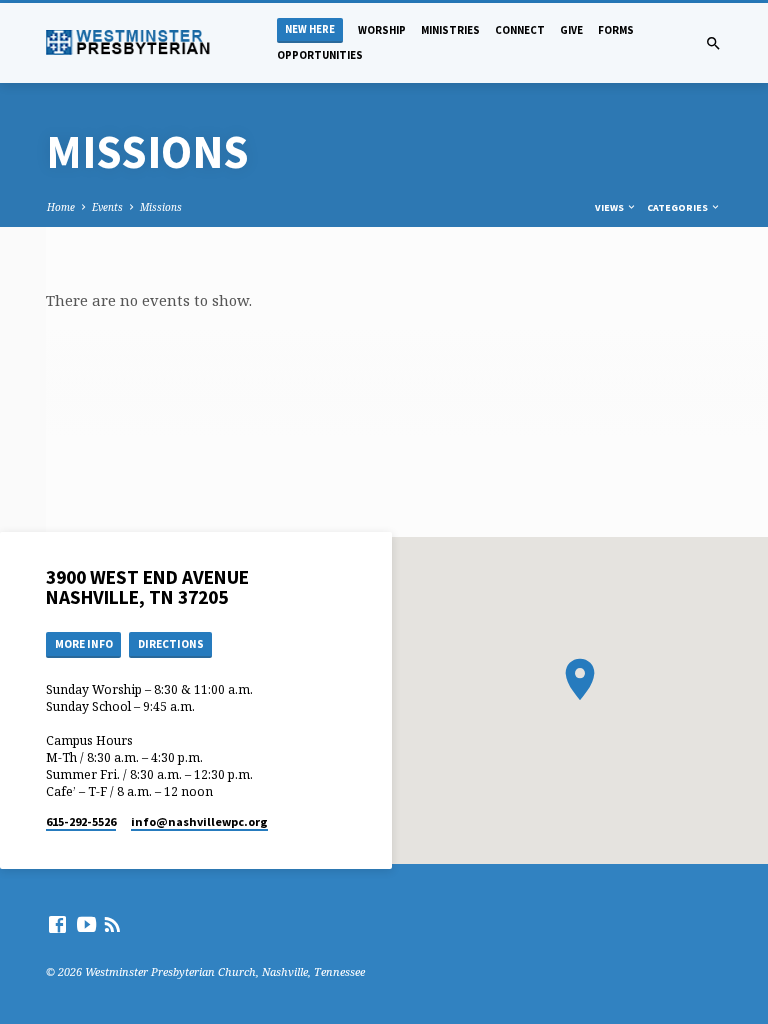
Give (571, 30)
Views (610, 207)
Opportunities (320, 55)
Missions (161, 207)
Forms (616, 30)
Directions (171, 644)
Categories (678, 207)
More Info (84, 644)
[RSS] (112, 924)
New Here (310, 29)
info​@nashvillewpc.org (199, 821)
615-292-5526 (81, 821)
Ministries (450, 30)
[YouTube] (86, 924)
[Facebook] (57, 924)
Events (107, 207)
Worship (382, 30)
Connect (520, 30)
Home (61, 207)
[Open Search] (713, 43)
